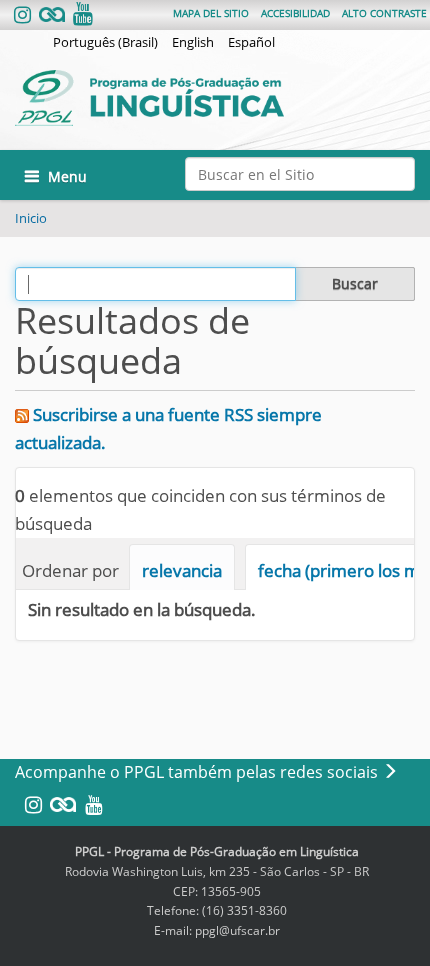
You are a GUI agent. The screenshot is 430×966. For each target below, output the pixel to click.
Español (251, 42)
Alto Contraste (384, 13)
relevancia (182, 570)
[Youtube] (81, 15)
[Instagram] (24, 15)
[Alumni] (52, 15)
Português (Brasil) (105, 42)
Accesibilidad (295, 13)
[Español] (207, 98)
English (193, 42)
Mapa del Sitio (211, 13)
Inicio (31, 218)
